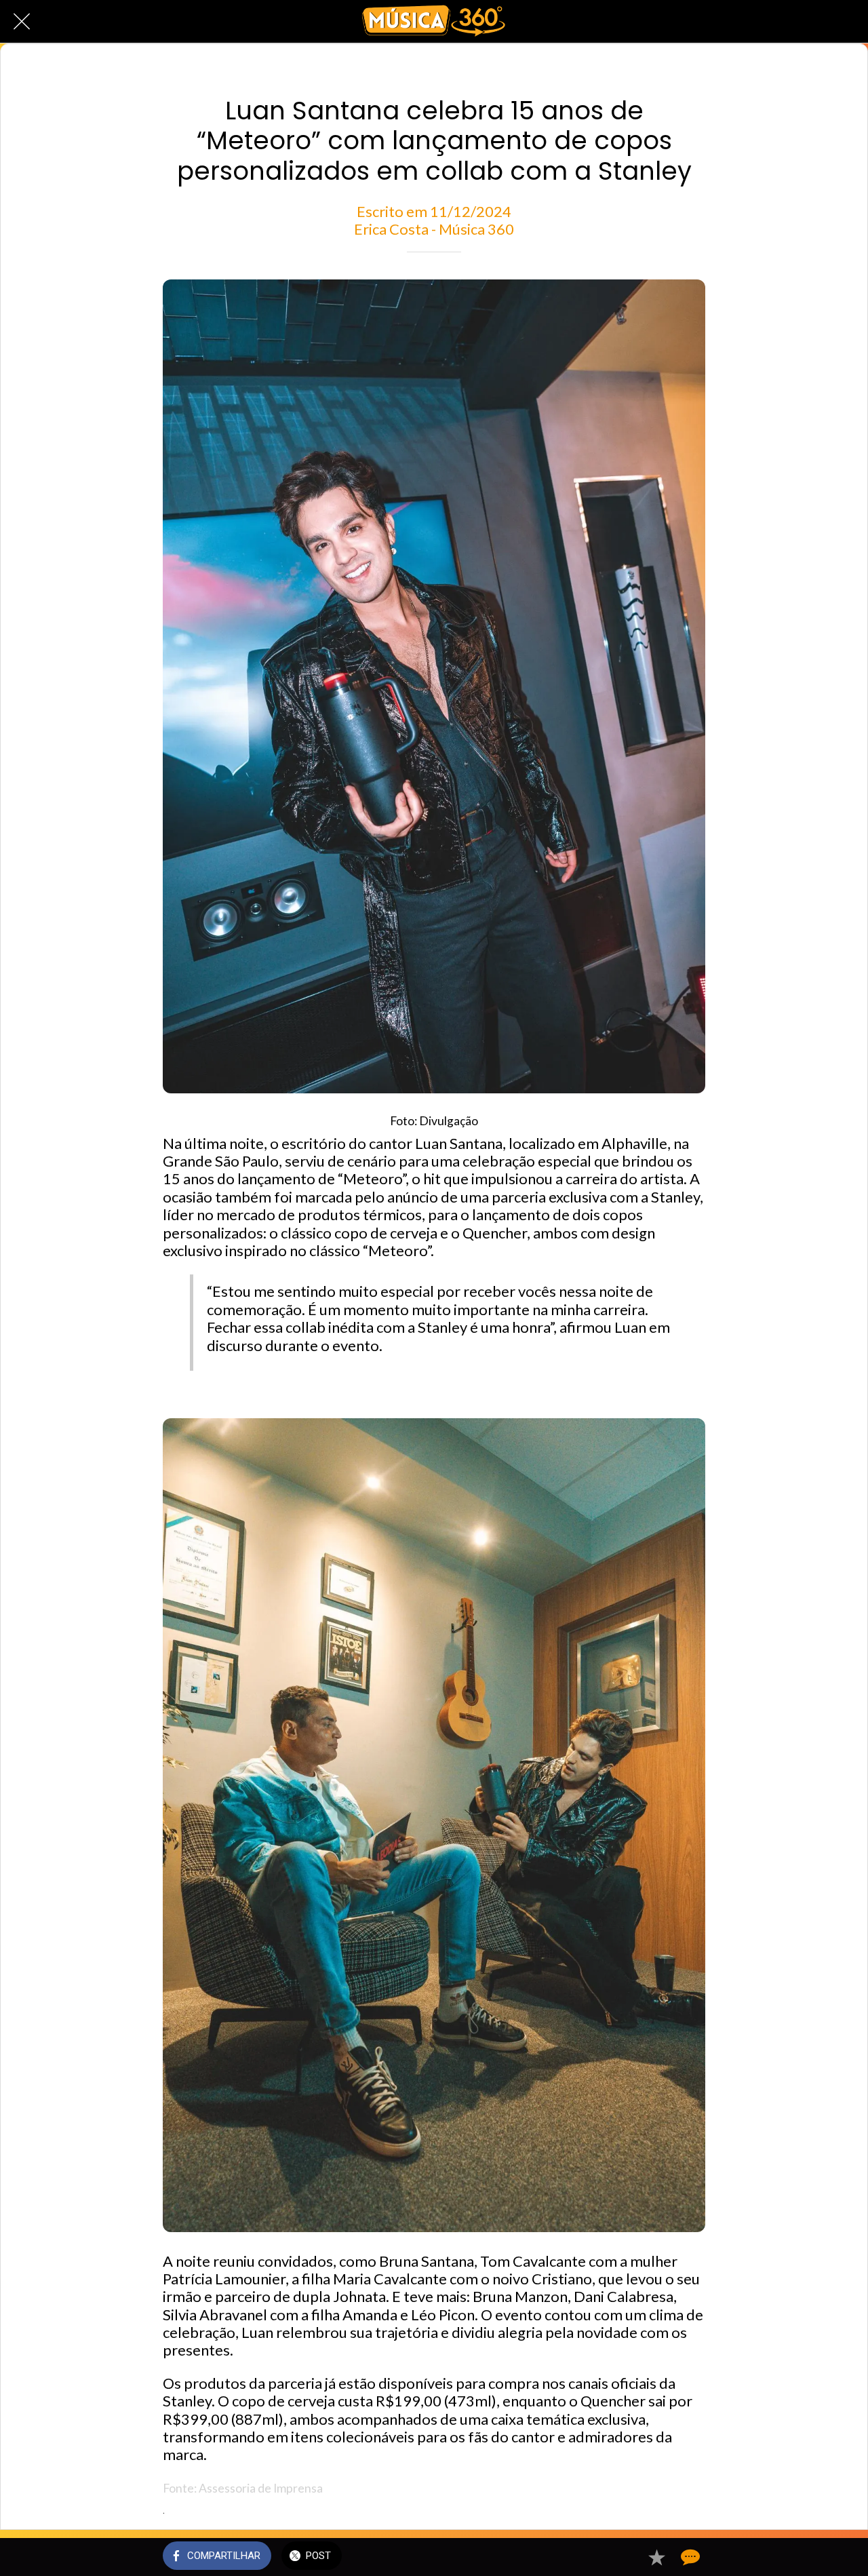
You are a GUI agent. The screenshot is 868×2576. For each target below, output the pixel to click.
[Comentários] (689, 2557)
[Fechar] (22, 22)
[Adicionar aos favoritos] (656, 2557)
